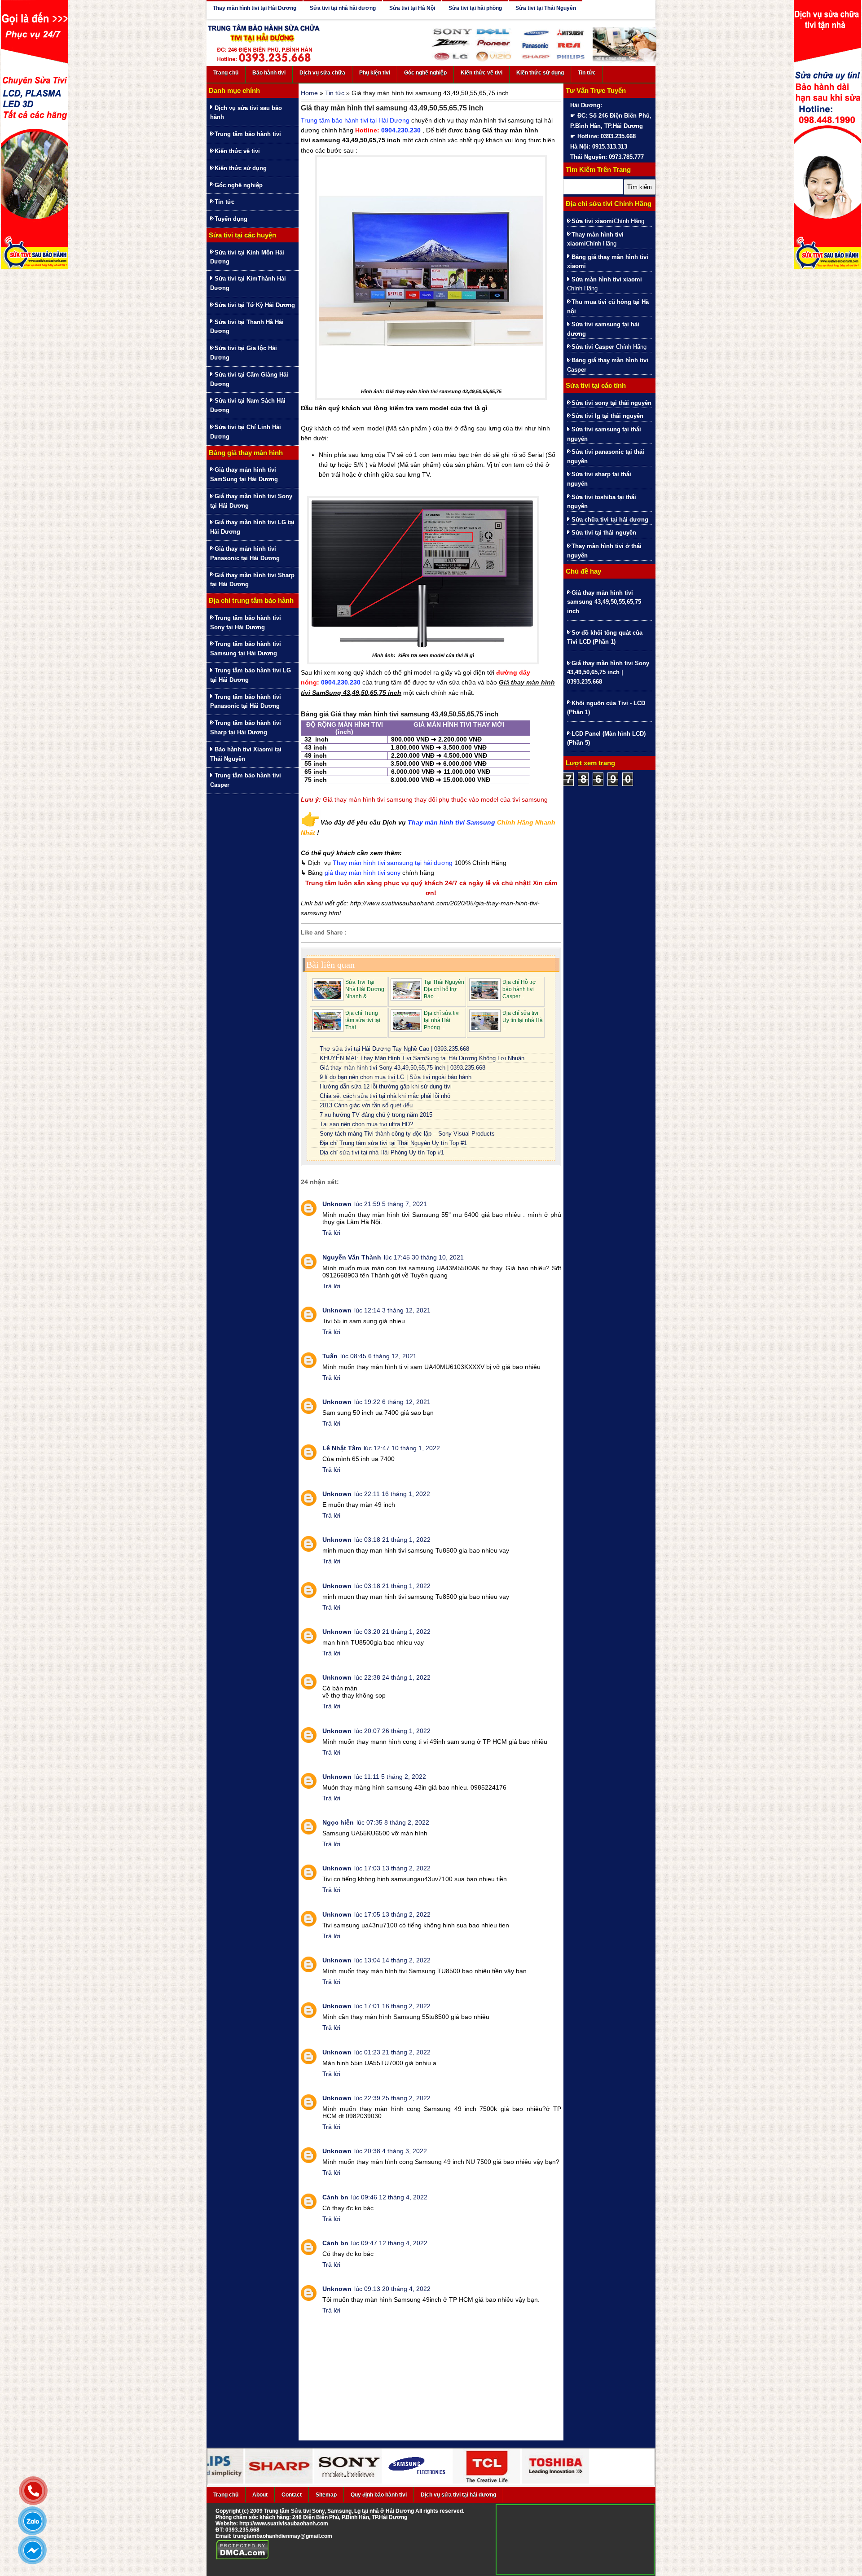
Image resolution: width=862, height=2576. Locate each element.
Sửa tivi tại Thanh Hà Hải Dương (247, 327)
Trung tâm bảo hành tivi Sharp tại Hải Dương (246, 728)
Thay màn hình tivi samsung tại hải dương (393, 863)
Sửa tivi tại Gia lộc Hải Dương (244, 353)
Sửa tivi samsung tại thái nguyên (604, 434)
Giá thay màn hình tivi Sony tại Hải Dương (251, 501)
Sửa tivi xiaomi (593, 221)
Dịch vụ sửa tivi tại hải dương (458, 2495)
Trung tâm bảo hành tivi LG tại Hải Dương (251, 675)
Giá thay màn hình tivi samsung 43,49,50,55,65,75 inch (604, 602)
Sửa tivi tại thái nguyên (604, 533)
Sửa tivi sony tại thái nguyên (611, 403)
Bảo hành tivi (269, 73)
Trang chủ (226, 73)
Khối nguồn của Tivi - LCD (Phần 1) (606, 708)
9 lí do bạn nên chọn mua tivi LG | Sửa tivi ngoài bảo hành (396, 1077)
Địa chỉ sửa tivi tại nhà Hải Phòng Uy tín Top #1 (382, 1152)
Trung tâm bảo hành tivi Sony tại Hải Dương (246, 623)
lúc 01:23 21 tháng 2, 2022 (392, 2052)
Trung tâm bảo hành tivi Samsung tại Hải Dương (246, 649)
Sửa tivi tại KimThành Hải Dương (248, 283)
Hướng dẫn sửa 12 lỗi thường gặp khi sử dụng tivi (386, 1086)
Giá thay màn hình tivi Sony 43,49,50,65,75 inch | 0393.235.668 (402, 1068)
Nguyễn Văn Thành (352, 1257)
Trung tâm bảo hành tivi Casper (246, 780)
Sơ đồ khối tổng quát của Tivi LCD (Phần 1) (605, 637)
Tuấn (330, 1356)
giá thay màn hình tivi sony (363, 873)
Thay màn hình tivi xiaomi (595, 239)
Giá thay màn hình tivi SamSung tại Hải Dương (244, 474)
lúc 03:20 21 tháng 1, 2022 (392, 1632)
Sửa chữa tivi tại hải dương (610, 520)
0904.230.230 (401, 130)
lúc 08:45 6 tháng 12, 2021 (378, 1356)
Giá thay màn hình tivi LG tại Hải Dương (252, 527)
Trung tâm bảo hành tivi (248, 134)
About (260, 2495)
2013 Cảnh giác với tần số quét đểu (366, 1105)
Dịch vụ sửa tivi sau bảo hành (246, 113)
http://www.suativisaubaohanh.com (284, 2523)
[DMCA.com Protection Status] (243, 2558)
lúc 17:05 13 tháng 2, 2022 (392, 1914)
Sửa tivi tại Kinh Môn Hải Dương (247, 257)
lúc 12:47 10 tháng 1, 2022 (402, 1448)
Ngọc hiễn (338, 1822)
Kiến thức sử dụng (540, 73)
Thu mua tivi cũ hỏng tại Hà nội (608, 307)
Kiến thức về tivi (482, 73)
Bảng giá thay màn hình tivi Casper (608, 365)
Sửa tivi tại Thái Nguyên (546, 8)
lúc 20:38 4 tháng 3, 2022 (391, 2151)
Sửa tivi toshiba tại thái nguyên (602, 502)
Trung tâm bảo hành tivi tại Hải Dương (355, 120)
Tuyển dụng (231, 219)
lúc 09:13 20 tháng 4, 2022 (392, 2289)
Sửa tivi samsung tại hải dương (603, 329)
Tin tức (587, 73)
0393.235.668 (242, 2530)
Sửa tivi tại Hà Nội (412, 8)
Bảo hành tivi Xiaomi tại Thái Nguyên (246, 754)
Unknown (337, 1204)
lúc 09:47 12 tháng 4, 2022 (389, 2243)
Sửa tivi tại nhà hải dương (343, 8)
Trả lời (331, 1233)
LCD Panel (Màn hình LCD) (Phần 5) (606, 738)
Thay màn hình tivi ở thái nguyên (604, 551)
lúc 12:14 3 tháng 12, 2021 (392, 1310)
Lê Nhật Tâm (342, 1448)
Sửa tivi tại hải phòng (475, 8)
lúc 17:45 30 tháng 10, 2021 (424, 1257)
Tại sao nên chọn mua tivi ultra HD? (366, 1124)
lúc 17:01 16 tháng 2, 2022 (392, 2006)
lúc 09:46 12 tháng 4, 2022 (389, 2197)
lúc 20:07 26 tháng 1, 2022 (392, 1731)
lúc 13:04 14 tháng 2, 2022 (392, 1960)
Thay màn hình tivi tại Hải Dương (255, 8)
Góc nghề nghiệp (425, 73)
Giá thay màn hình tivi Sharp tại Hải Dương (252, 580)
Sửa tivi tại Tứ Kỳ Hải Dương (255, 305)
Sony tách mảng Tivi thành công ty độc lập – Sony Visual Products (407, 1134)
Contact (292, 2495)
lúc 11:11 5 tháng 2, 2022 (390, 1777)
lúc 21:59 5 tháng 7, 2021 (391, 1204)
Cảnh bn (335, 2197)
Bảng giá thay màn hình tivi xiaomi (608, 262)
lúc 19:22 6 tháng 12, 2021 (392, 1402)
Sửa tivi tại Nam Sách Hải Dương (248, 405)
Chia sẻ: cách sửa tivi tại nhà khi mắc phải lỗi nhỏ (385, 1096)
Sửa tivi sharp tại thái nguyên (599, 479)
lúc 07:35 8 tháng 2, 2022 (393, 1822)
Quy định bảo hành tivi (379, 2495)
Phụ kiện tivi (375, 73)
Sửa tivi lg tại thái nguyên (607, 416)
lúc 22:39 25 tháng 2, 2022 (392, 2098)
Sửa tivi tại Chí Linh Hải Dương (246, 432)
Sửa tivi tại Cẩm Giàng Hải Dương (249, 379)
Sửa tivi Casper (593, 347)
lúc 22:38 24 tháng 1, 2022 (392, 1677)
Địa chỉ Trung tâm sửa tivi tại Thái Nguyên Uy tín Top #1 (393, 1143)
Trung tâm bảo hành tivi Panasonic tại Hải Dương (246, 702)
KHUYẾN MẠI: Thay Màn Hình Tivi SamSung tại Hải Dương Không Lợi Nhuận (422, 1058)
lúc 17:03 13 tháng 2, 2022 (392, 1868)
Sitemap (326, 2495)
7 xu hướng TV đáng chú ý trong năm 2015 (376, 1115)
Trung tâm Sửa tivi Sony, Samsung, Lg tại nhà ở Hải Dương (339, 2511)
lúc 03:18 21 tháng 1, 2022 (392, 1540)
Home (309, 93)
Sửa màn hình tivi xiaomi (607, 279)
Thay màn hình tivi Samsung (451, 822)
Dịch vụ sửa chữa (322, 73)
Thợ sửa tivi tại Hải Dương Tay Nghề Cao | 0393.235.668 (394, 1049)
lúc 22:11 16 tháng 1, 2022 (392, 1494)
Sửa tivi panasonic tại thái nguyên (606, 456)
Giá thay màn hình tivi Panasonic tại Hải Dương (245, 553)
